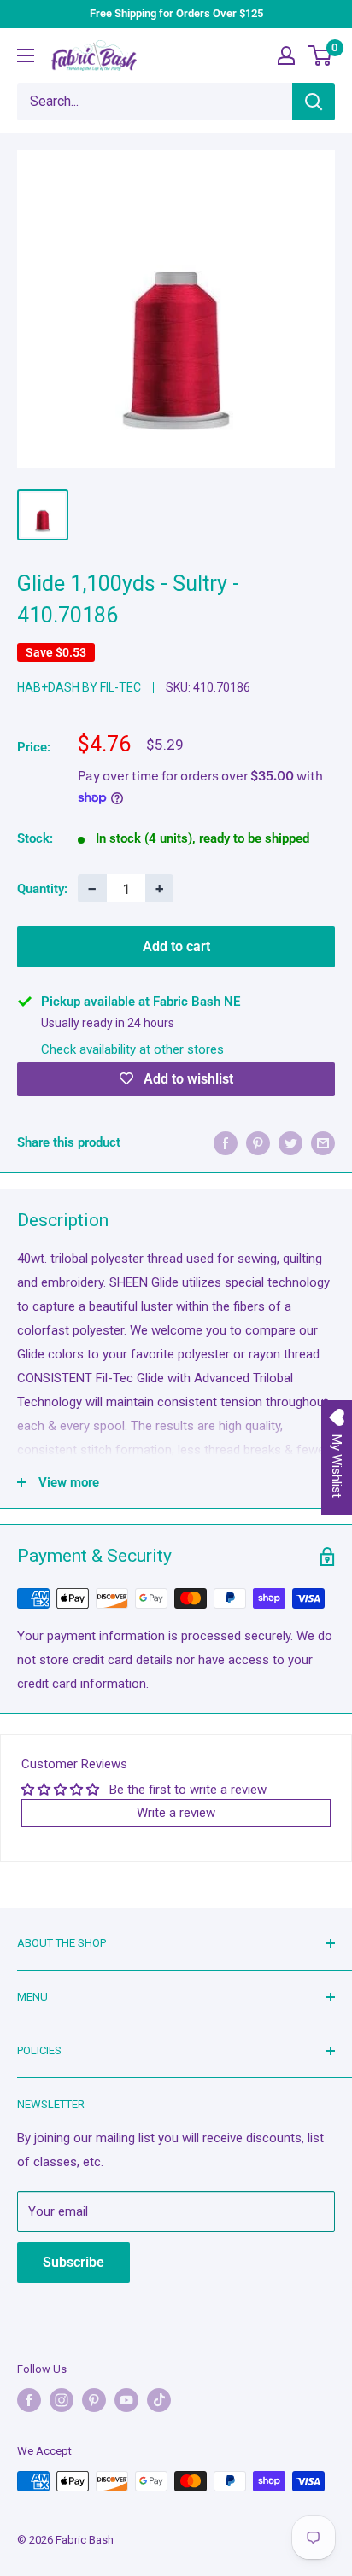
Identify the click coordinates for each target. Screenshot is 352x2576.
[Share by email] (323, 1143)
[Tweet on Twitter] (290, 1143)
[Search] (314, 102)
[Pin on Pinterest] (258, 1143)
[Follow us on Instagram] (62, 2400)
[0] (321, 55)
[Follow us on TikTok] (159, 2400)
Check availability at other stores (132, 1049)
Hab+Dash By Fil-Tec (79, 687)
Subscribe (73, 2262)
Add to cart (176, 946)
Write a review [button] (176, 1813)
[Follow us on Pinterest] (94, 2400)
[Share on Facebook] (226, 1143)
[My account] (286, 55)
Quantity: (42, 889)
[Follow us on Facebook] (29, 2400)
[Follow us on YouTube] (126, 2400)
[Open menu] (26, 55)
